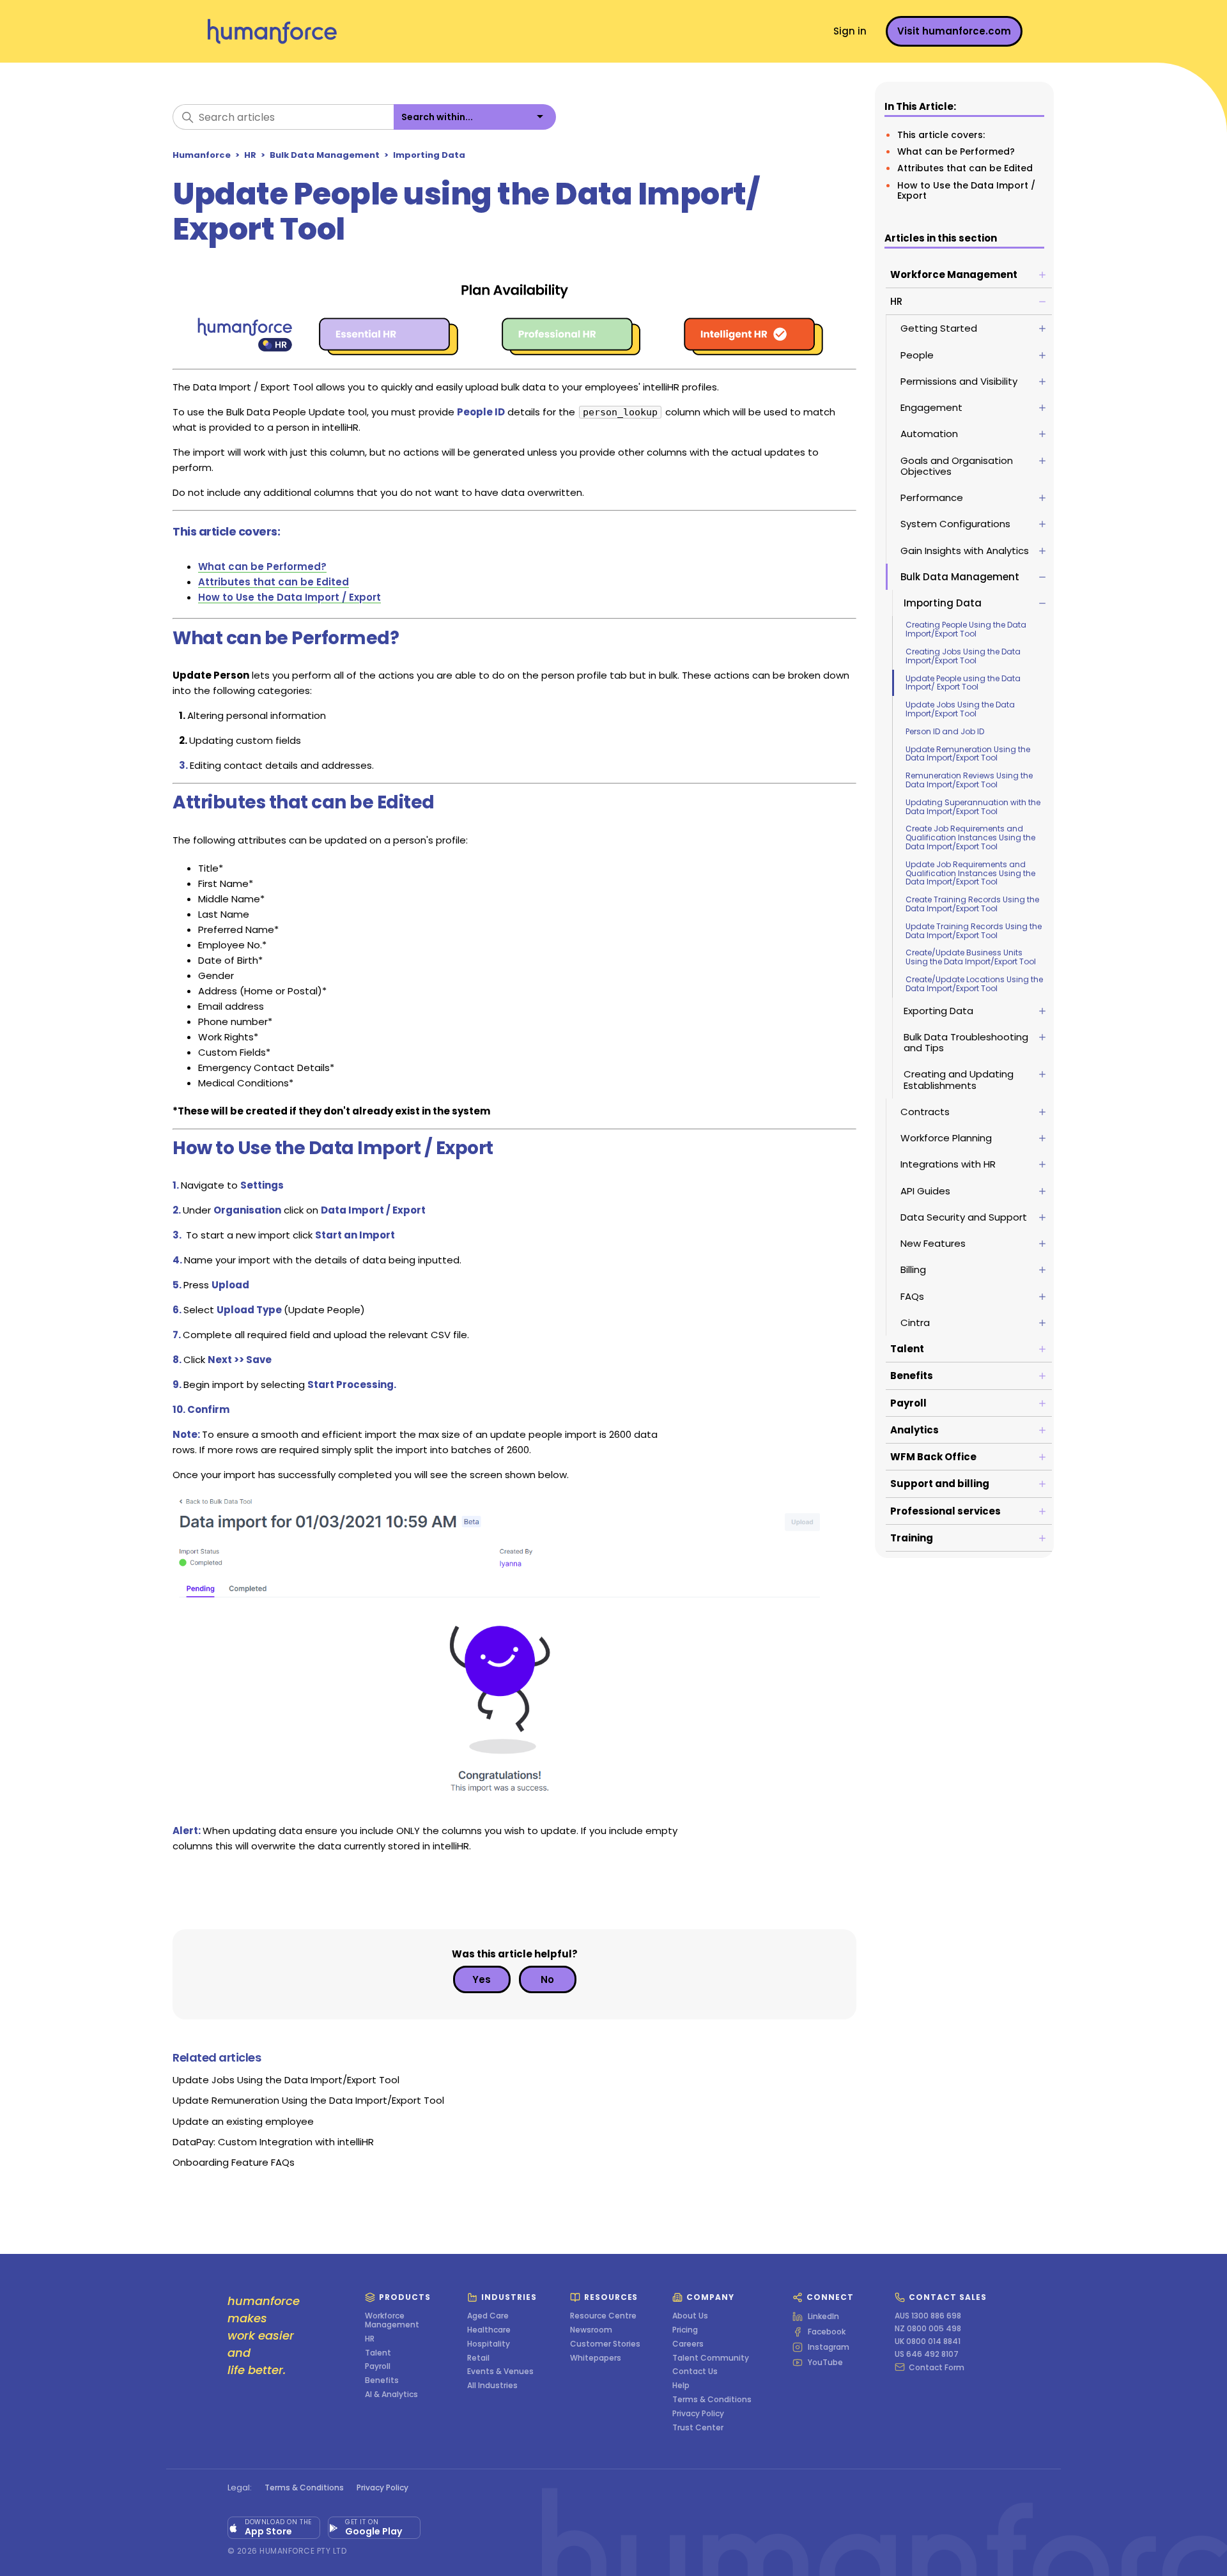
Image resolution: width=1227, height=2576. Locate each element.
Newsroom (591, 2330)
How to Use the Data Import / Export (966, 190)
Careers (688, 2344)
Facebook (827, 2332)
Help (681, 2386)
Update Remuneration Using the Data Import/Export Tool (968, 754)
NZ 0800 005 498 (928, 2329)
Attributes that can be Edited (965, 168)
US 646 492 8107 (927, 2354)
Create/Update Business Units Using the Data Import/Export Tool (971, 957)
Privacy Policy (698, 2414)
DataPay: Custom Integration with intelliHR (273, 2142)
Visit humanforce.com (954, 31)
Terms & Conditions (712, 2400)
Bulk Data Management (325, 155)
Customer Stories (605, 2344)
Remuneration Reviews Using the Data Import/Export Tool (969, 780)
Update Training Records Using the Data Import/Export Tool (974, 931)
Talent (378, 2353)
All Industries (492, 2386)
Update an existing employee (243, 2121)
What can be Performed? (956, 151)
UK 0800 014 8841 (928, 2341)
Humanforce (202, 155)
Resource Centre (603, 2316)
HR (250, 155)
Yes (482, 1979)
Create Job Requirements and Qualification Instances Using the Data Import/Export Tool (970, 837)
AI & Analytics (391, 2395)
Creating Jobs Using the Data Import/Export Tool (963, 656)
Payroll (378, 2366)
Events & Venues (500, 2372)
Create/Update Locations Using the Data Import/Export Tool (974, 984)
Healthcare (489, 2330)
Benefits (382, 2380)
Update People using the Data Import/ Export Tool (963, 683)
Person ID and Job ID (945, 731)
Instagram (829, 2347)
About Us (690, 2316)
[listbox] (475, 117)
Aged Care (488, 2316)
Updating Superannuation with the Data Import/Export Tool (973, 807)
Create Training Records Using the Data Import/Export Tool (972, 904)
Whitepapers (596, 2358)
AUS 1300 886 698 (928, 2316)
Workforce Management (392, 2320)
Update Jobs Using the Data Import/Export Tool (960, 709)
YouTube (825, 2363)
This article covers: (941, 135)
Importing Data (429, 155)
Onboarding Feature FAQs (234, 2162)
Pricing (685, 2330)
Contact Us (695, 2372)
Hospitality (489, 2344)
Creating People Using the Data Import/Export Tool (966, 629)
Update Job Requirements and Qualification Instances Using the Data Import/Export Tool (970, 873)
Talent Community (711, 2358)
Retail (478, 2358)
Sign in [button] (850, 31)
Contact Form (937, 2367)
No (547, 1979)
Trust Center (698, 2428)
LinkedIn (823, 2317)
